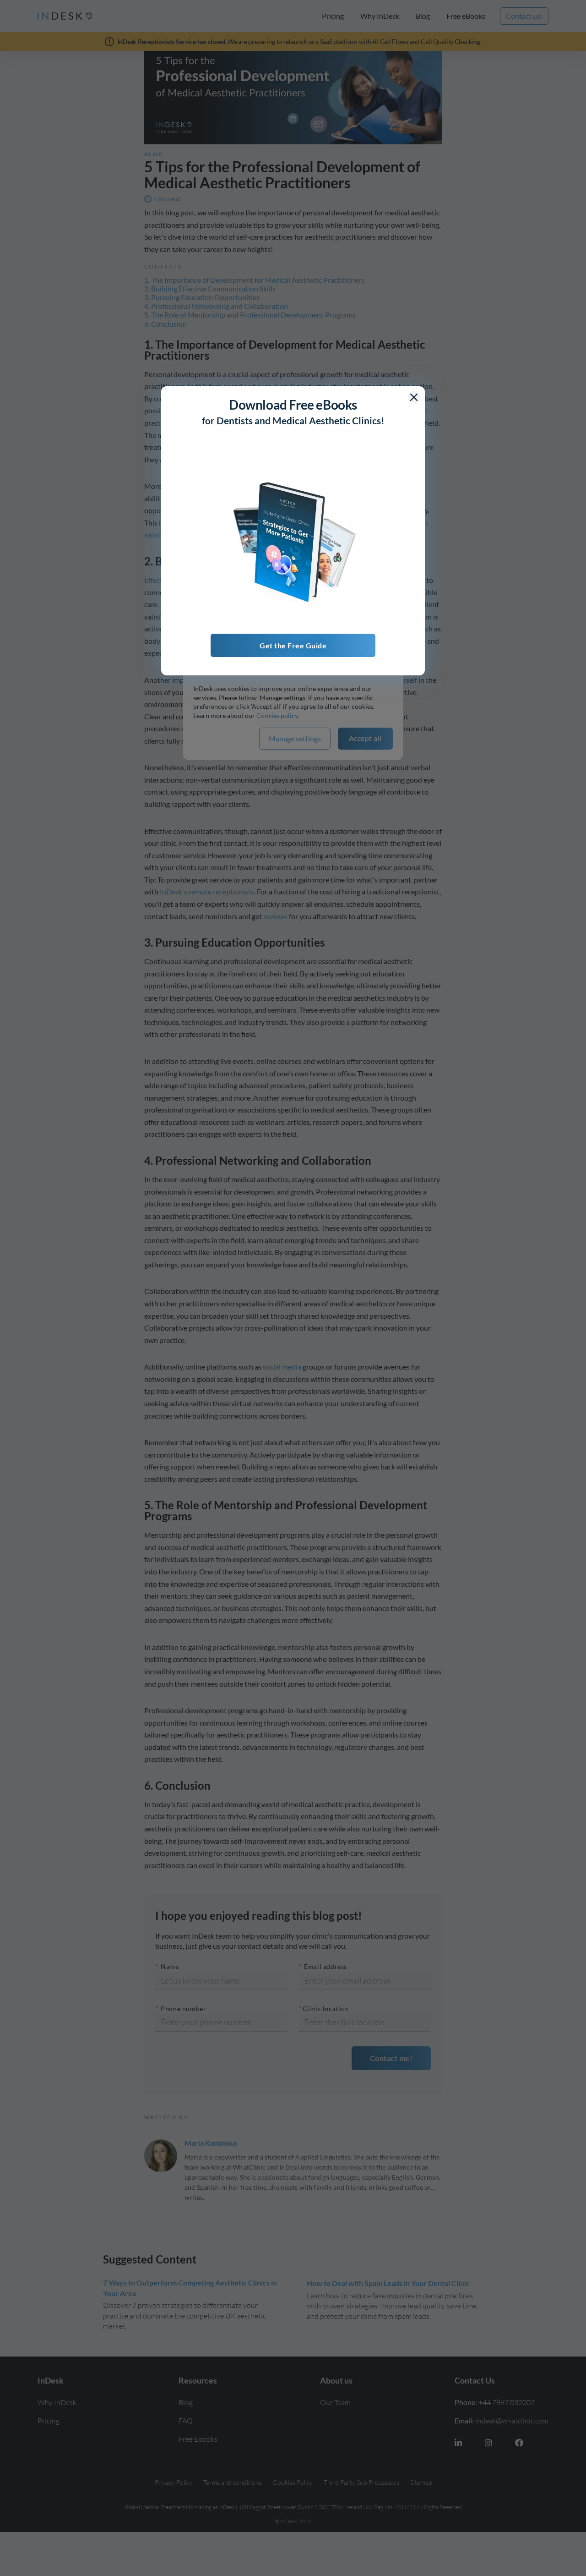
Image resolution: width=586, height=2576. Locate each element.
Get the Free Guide (293, 645)
